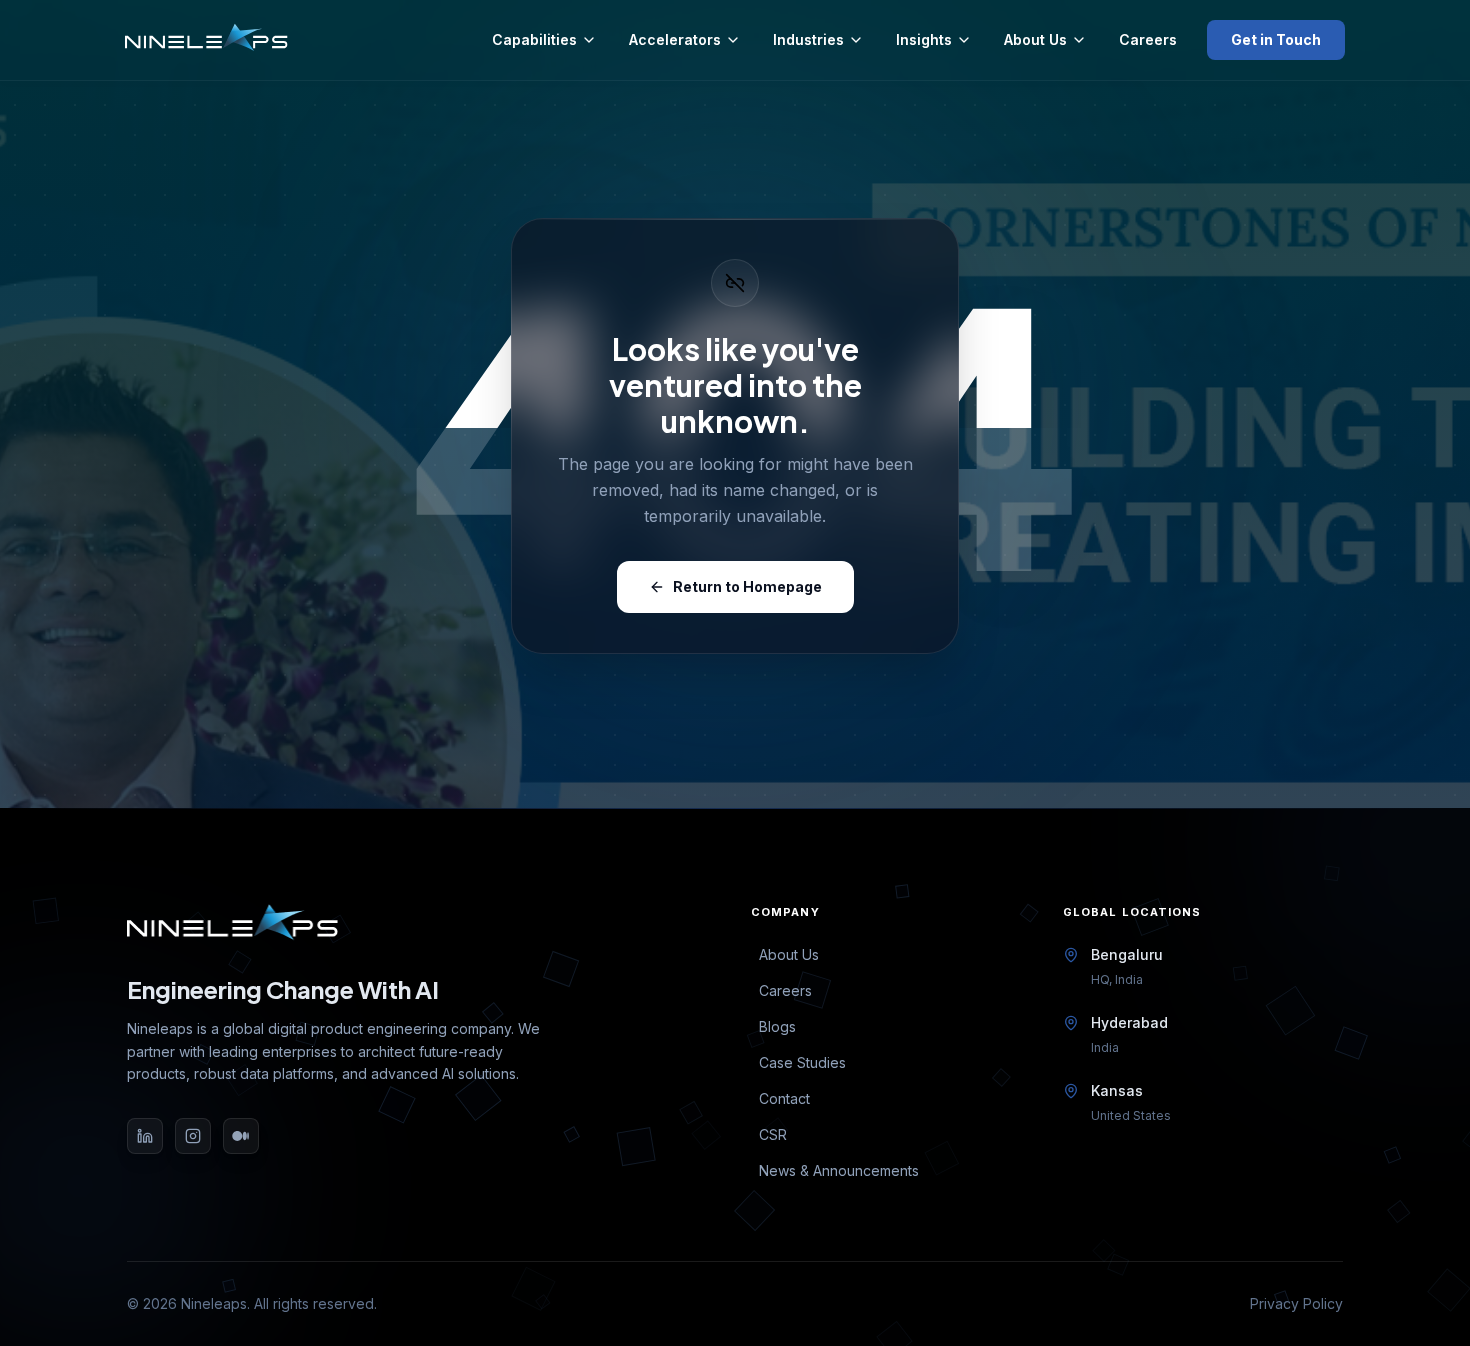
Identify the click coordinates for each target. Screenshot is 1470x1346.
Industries (808, 39)
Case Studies (802, 1062)
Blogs (777, 1026)
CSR (773, 1134)
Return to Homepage (747, 586)
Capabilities (534, 39)
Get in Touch (1276, 39)
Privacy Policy (1296, 1303)
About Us (1035, 39)
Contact (784, 1098)
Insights (924, 39)
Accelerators (675, 39)
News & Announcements (839, 1170)
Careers (1148, 39)
